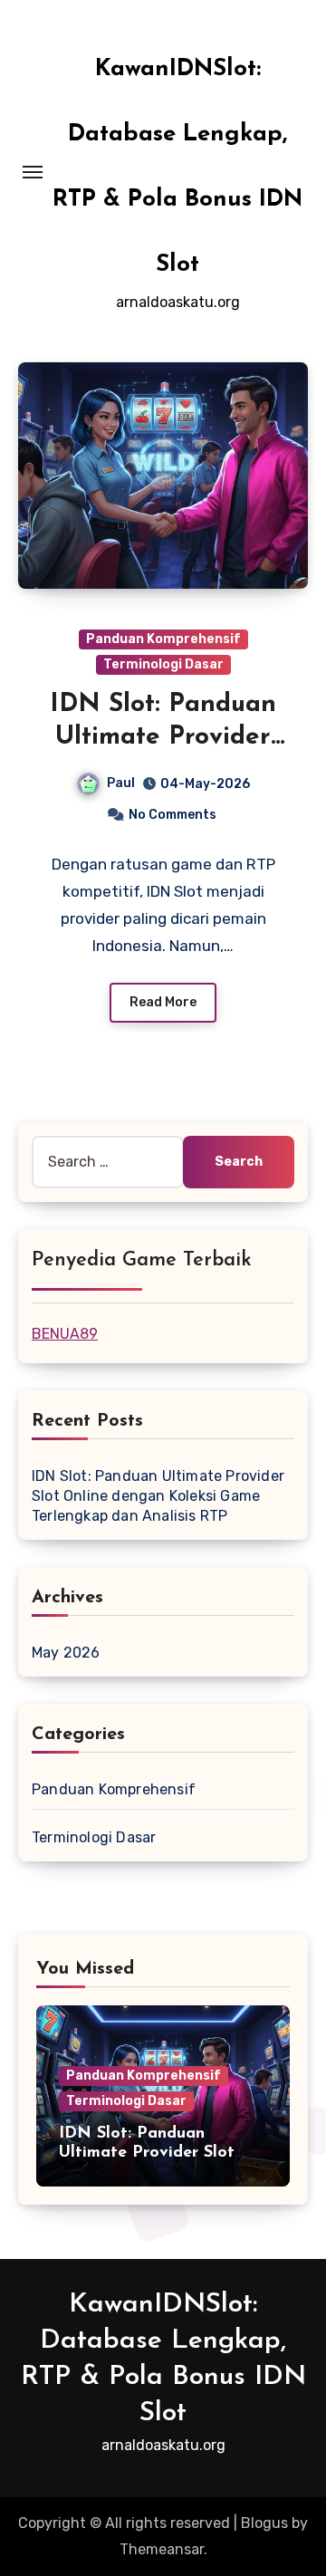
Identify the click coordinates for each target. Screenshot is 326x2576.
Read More (163, 1002)
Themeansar (162, 2549)
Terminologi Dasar (163, 664)
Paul (121, 783)
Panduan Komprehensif (163, 639)
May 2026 (66, 1653)
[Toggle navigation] (33, 172)
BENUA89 (65, 1334)
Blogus (264, 2523)
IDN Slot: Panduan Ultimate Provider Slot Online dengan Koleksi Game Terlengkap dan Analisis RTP (158, 1496)
